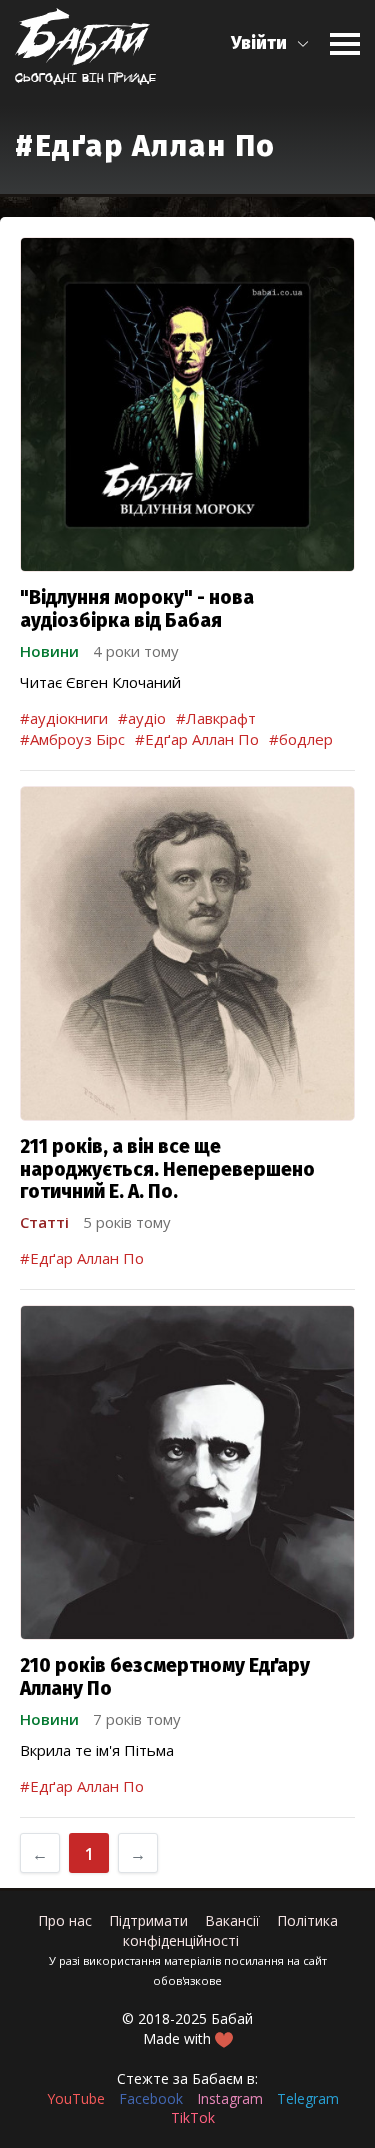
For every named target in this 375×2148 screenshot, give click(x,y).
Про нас (65, 1920)
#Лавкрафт (216, 718)
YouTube (76, 2098)
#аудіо (142, 718)
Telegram (308, 2098)
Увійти (259, 43)
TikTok (193, 2117)
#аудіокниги (64, 718)
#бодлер (301, 739)
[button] (270, 43)
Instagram (230, 2098)
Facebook (151, 2098)
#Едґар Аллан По (197, 739)
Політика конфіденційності (230, 1930)
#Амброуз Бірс (72, 739)
